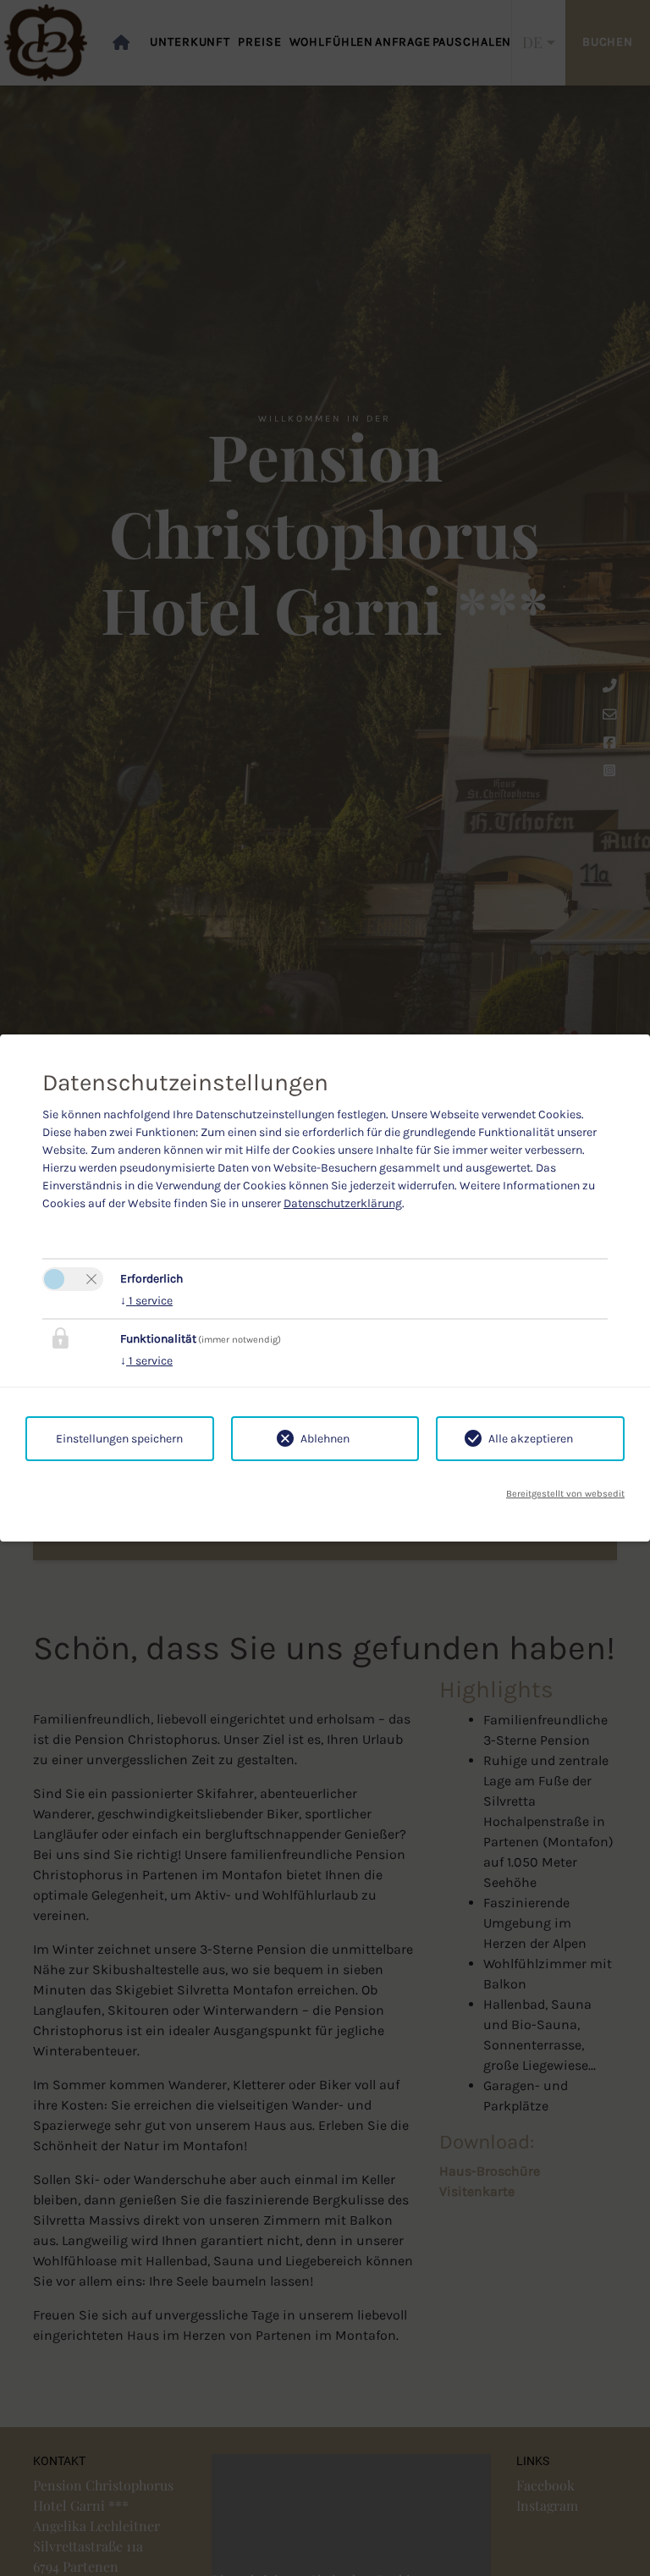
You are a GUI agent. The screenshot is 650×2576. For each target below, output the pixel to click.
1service (146, 1301)
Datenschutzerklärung (343, 1203)
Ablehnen (325, 1439)
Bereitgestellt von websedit (565, 1494)
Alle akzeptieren (531, 1439)
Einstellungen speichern (119, 1439)
